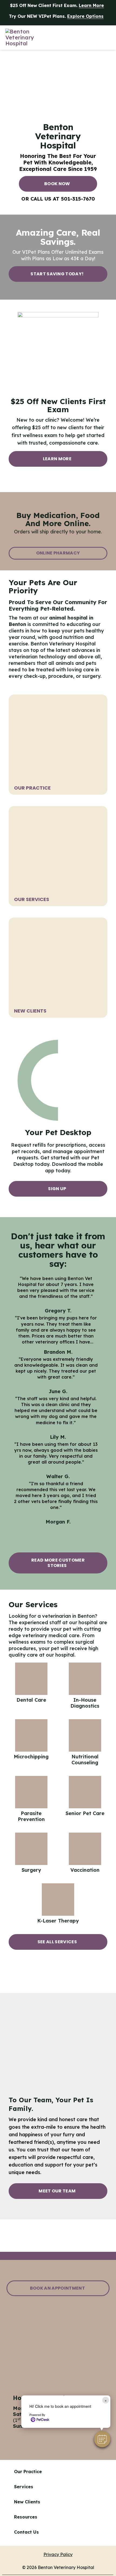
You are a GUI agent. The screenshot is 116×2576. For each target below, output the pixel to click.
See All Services (57, 1942)
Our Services (32, 899)
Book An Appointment (57, 2288)
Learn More (91, 5)
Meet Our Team (57, 2191)
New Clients (30, 1011)
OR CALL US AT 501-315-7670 (58, 199)
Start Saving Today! (57, 274)
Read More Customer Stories (58, 1563)
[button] (102, 2439)
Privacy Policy (58, 2554)
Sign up (57, 1189)
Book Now (57, 184)
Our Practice (32, 788)
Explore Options (85, 16)
